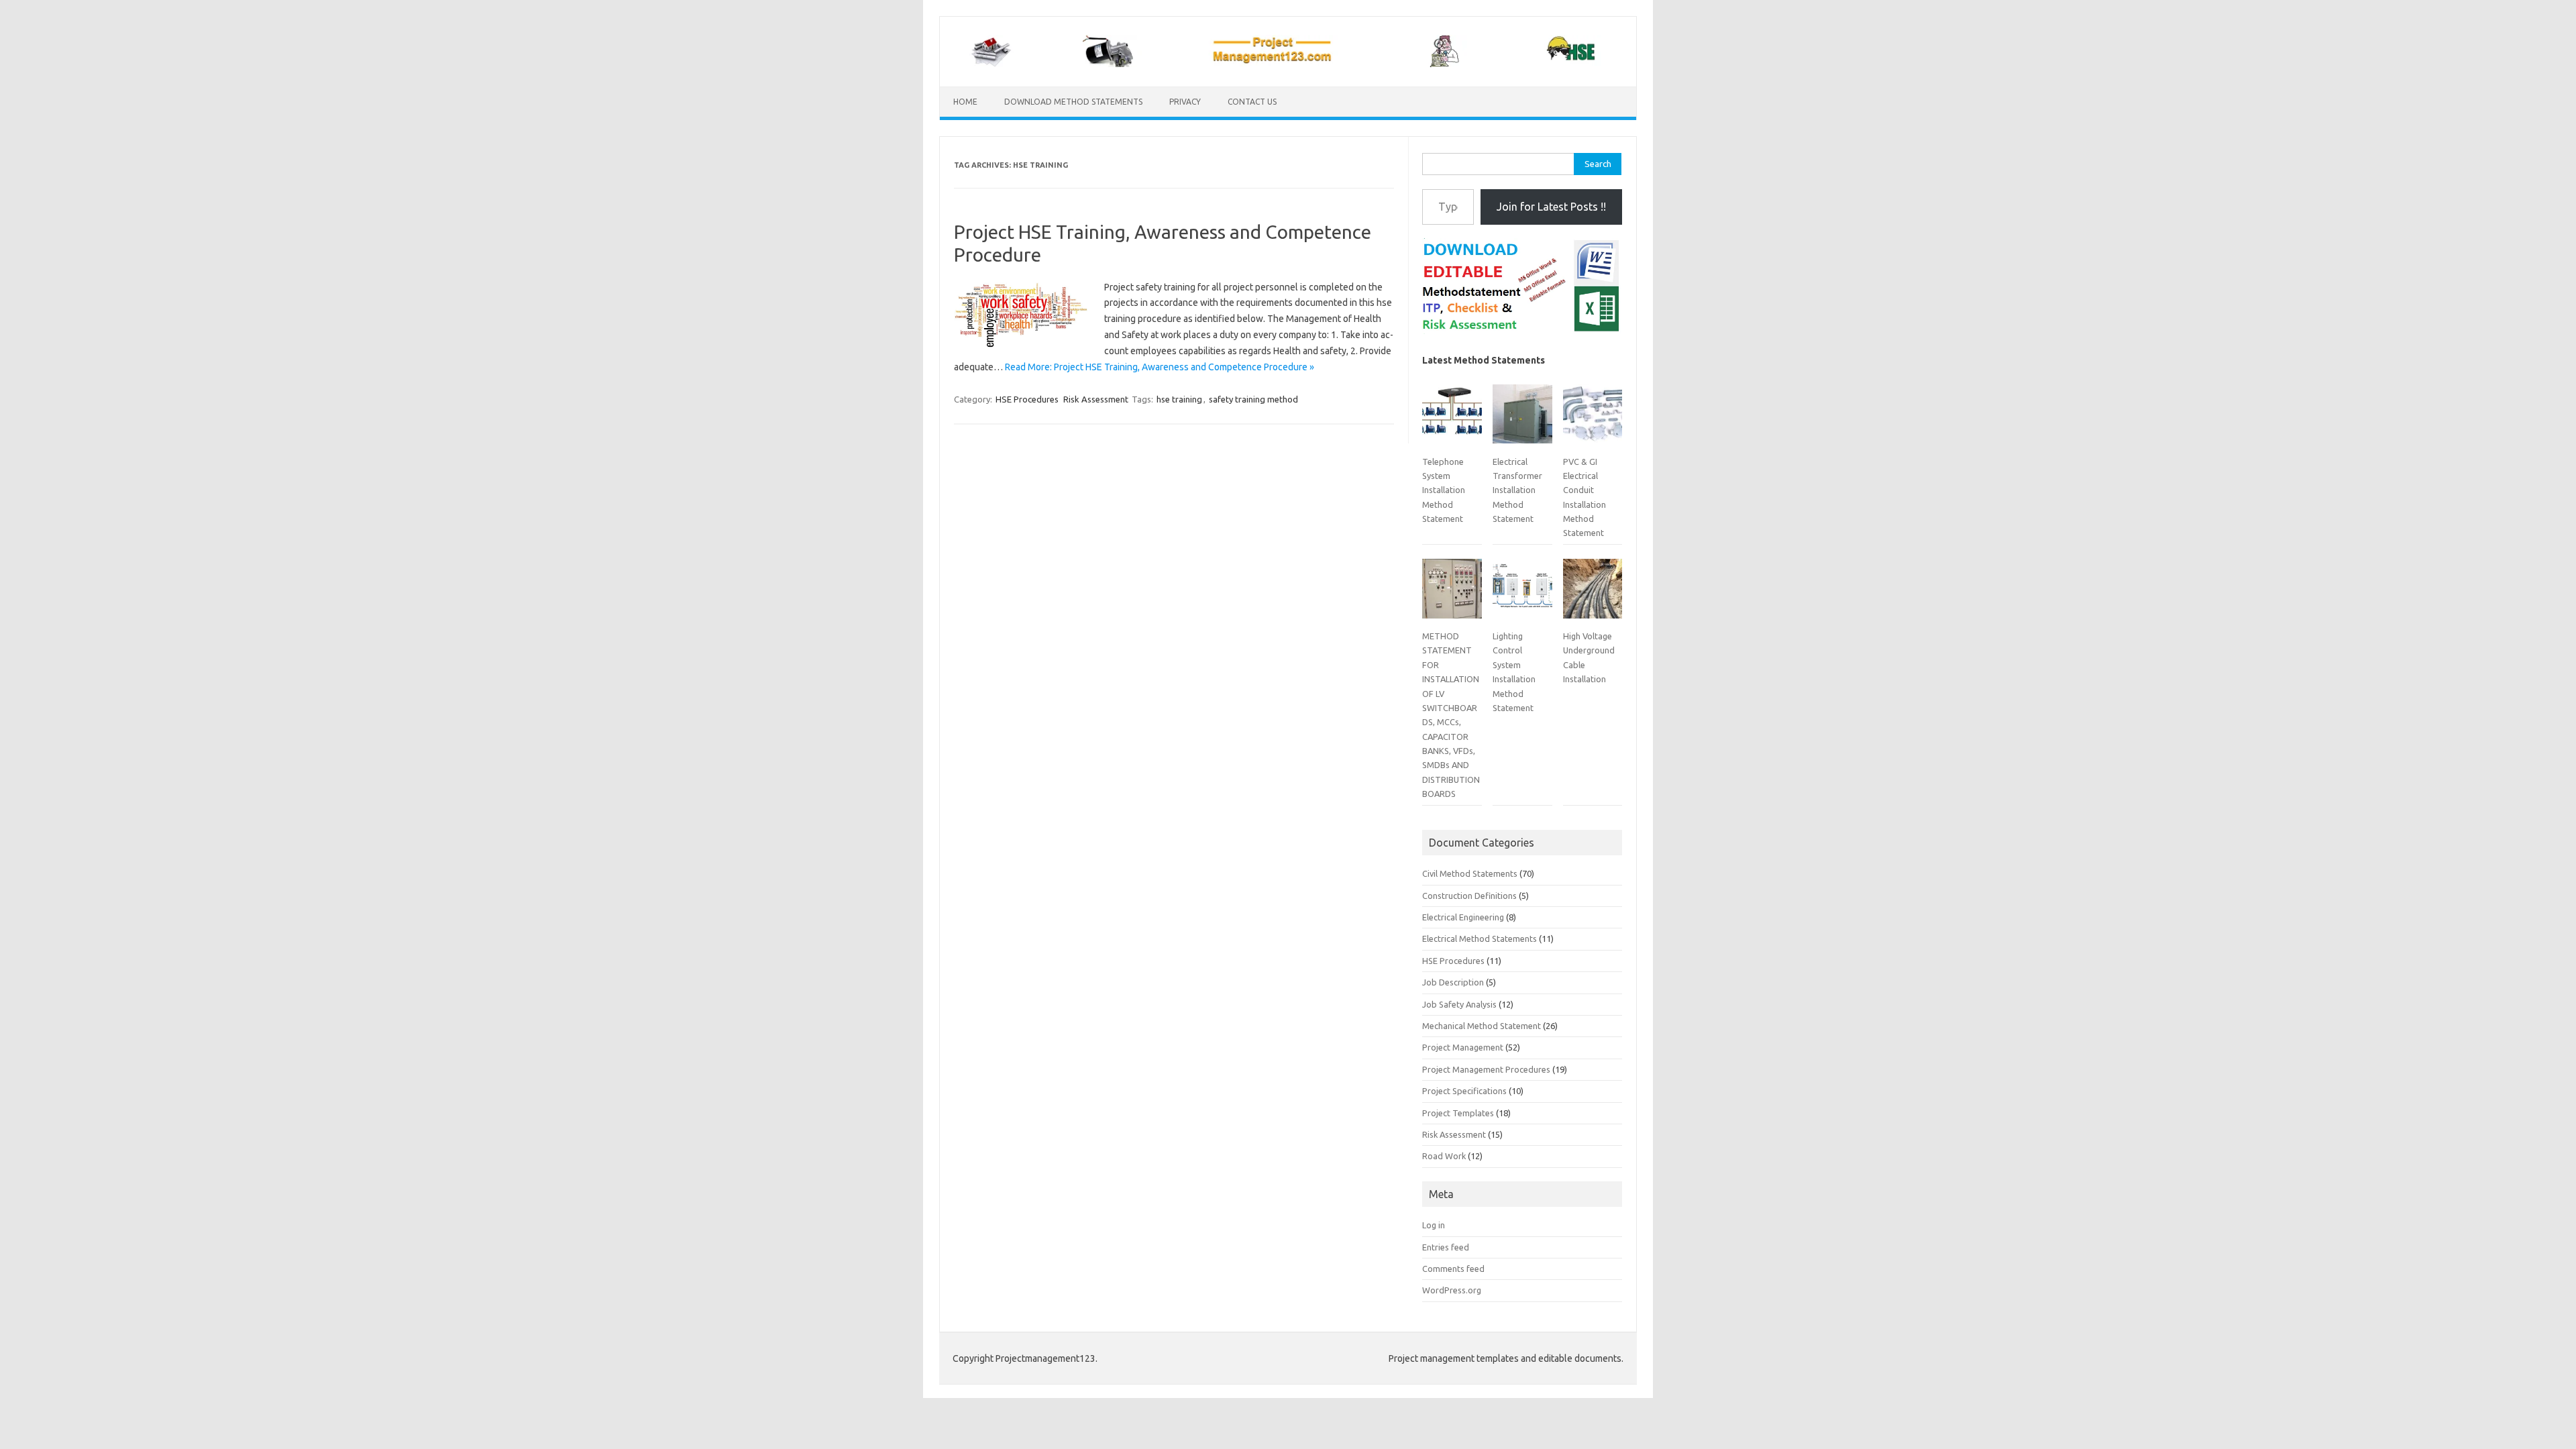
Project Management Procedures (1486, 1069)
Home (965, 102)
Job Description (1453, 982)
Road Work (1444, 1156)
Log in (1434, 1225)
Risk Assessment (1096, 399)
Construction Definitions (1469, 896)
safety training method (1253, 399)
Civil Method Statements (1470, 873)
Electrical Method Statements (1480, 938)
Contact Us (1252, 102)
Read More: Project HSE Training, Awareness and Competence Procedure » (1160, 367)
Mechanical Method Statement (1482, 1026)
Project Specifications (1464, 1091)
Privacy (1185, 102)
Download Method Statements (1073, 102)
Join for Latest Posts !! (1551, 207)
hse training (1179, 399)
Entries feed (1446, 1247)
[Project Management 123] (1288, 64)
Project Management (1463, 1047)
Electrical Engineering (1463, 917)
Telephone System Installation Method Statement (1444, 490)
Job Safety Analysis (1459, 1004)
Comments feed (1453, 1269)
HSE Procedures (1027, 399)
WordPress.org (1452, 1290)
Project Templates (1458, 1113)
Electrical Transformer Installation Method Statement (1517, 490)
